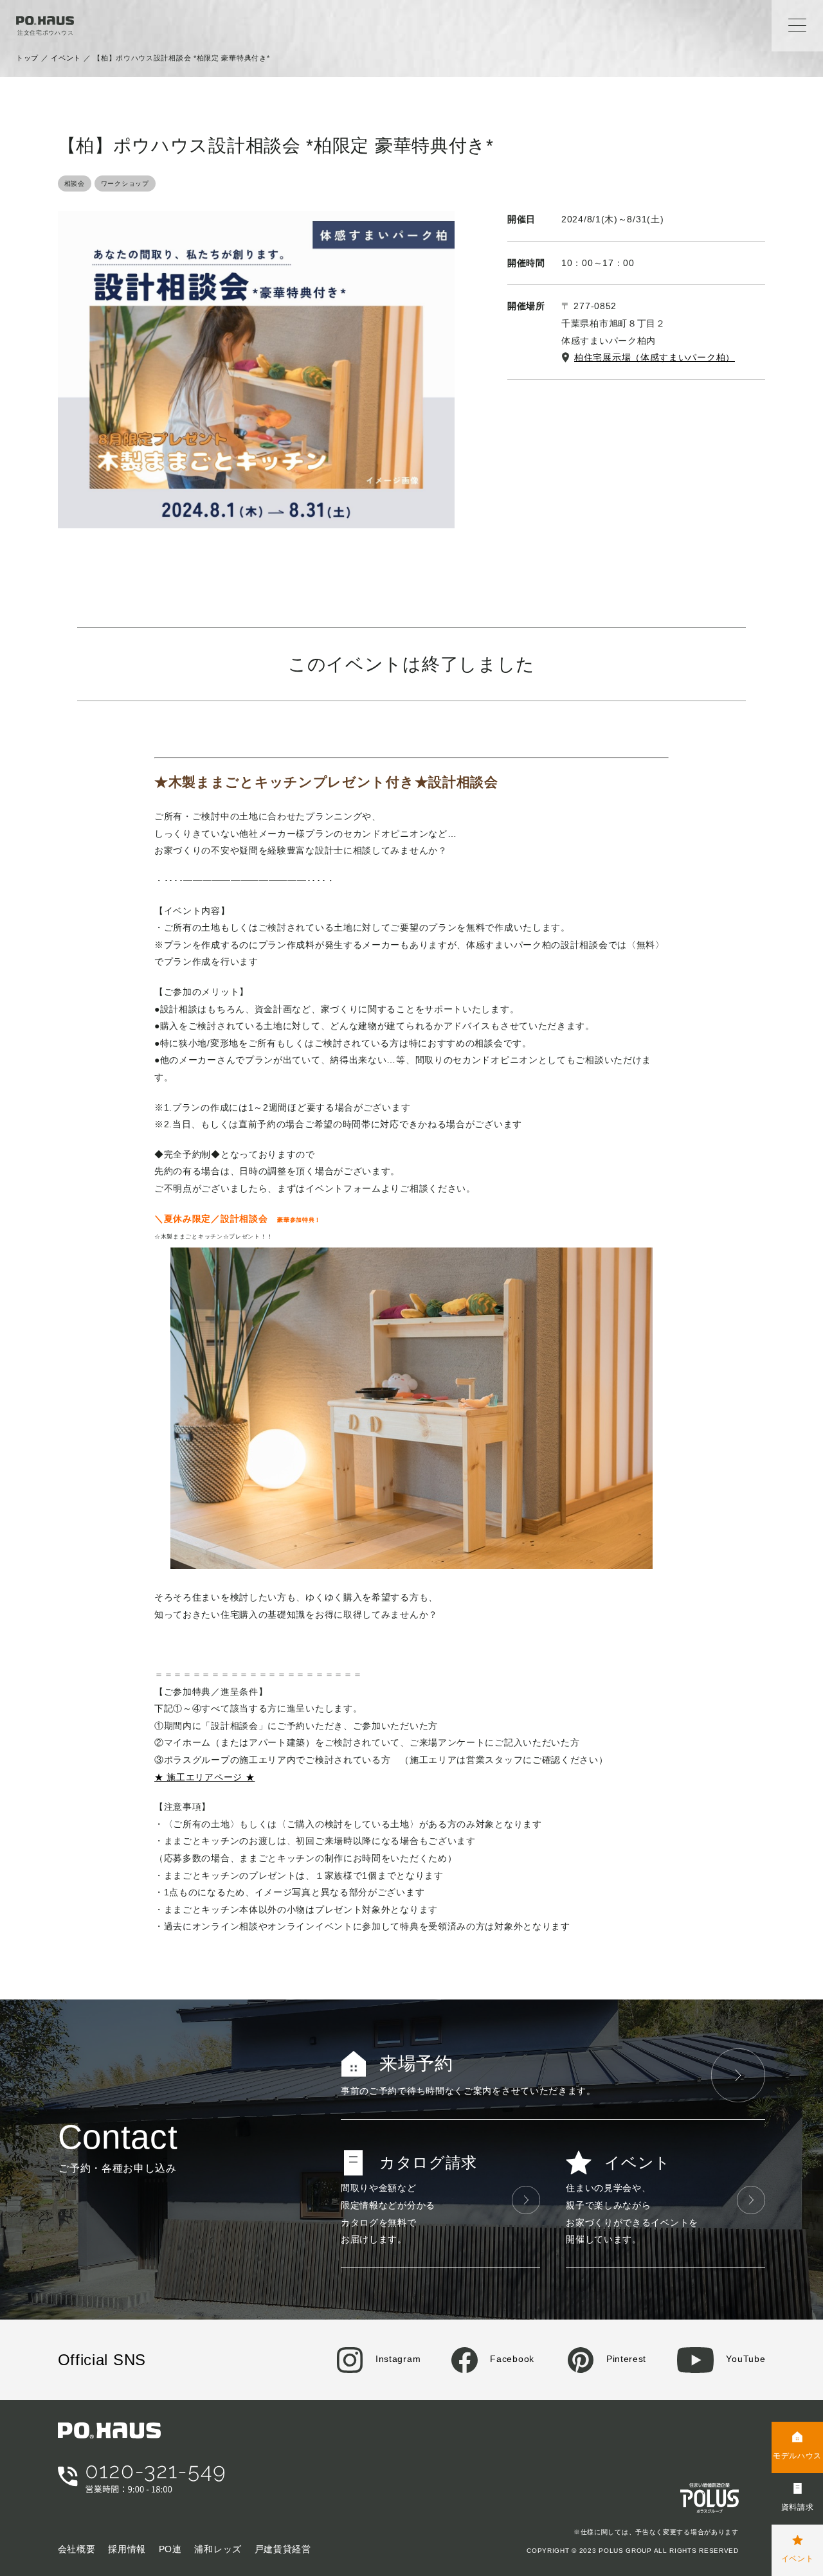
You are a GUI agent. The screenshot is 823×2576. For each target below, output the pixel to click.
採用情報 (127, 2549)
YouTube (744, 2359)
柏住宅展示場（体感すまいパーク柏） (655, 357)
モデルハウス (797, 2456)
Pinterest (625, 2359)
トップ (27, 58)
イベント (66, 58)
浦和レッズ (218, 2549)
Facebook (511, 2359)
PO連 (170, 2549)
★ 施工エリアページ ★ (204, 1777)
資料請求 (798, 2507)
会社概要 (77, 2549)
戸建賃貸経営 (283, 2549)
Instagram (396, 2359)
